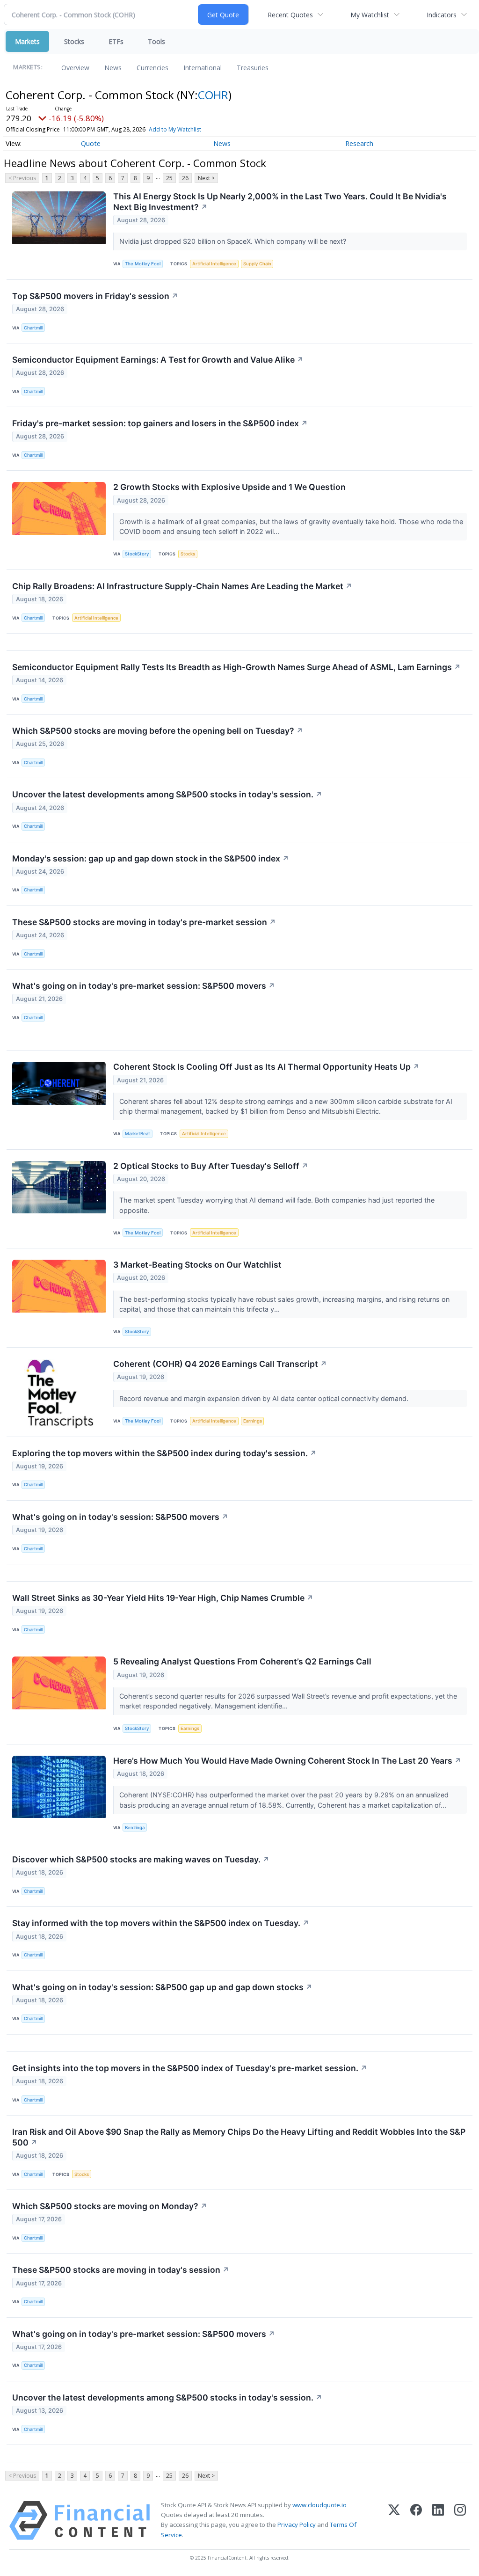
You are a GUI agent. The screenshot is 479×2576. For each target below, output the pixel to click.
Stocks (74, 41)
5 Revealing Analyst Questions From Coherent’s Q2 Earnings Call (242, 1661)
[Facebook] (416, 2521)
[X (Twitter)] (394, 2521)
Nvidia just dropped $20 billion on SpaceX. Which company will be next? (234, 241)
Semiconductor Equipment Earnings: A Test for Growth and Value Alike (158, 360)
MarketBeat (138, 1134)
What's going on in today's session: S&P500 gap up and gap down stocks (162, 1987)
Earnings (253, 1421)
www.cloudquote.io (319, 2505)
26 (185, 178)
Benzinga (135, 1828)
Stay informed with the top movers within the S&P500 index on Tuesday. (161, 1923)
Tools (156, 41)
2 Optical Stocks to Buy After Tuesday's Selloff (211, 1166)
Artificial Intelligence (214, 264)
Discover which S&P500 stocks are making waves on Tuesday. (141, 1859)
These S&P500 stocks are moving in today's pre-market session (144, 922)
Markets (27, 41)
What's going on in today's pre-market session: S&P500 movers (144, 986)
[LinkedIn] (438, 2521)
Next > (206, 178)
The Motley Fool (143, 264)
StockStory (137, 554)
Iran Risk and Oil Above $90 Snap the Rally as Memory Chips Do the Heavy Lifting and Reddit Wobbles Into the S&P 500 (239, 2137)
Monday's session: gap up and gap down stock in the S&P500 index (151, 858)
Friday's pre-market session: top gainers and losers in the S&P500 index (160, 423)
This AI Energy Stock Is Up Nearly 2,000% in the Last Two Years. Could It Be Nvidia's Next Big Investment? (280, 202)
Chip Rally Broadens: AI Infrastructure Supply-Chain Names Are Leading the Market (182, 586)
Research (359, 143)
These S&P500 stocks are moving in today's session (121, 2270)
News (113, 68)
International (203, 68)
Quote (91, 143)
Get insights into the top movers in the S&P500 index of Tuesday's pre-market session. (190, 2068)
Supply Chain (257, 264)
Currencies (152, 68)
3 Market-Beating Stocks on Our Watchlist (197, 1265)
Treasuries (253, 68)
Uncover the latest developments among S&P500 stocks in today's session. (167, 794)
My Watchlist (370, 15)
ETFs (116, 41)
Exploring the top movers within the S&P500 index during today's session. (164, 1453)
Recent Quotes (290, 15)
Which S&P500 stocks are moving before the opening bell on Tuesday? (158, 731)
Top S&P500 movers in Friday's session (95, 296)
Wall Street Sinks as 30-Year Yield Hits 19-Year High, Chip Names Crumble (163, 1598)
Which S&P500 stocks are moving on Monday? (110, 2206)
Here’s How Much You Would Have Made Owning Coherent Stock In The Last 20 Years (287, 1761)
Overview (75, 68)
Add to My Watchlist (175, 129)
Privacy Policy (297, 2525)
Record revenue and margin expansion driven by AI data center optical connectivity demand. (265, 1398)
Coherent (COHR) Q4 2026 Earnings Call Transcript (220, 1364)
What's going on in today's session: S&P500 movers (120, 1517)
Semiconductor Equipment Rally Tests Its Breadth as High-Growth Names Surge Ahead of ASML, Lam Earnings (236, 667)
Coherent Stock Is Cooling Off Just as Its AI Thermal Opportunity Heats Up (266, 1067)
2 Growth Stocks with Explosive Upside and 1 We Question (229, 487)
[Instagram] (460, 2521)
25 (169, 178)
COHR (213, 95)
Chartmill (33, 328)
